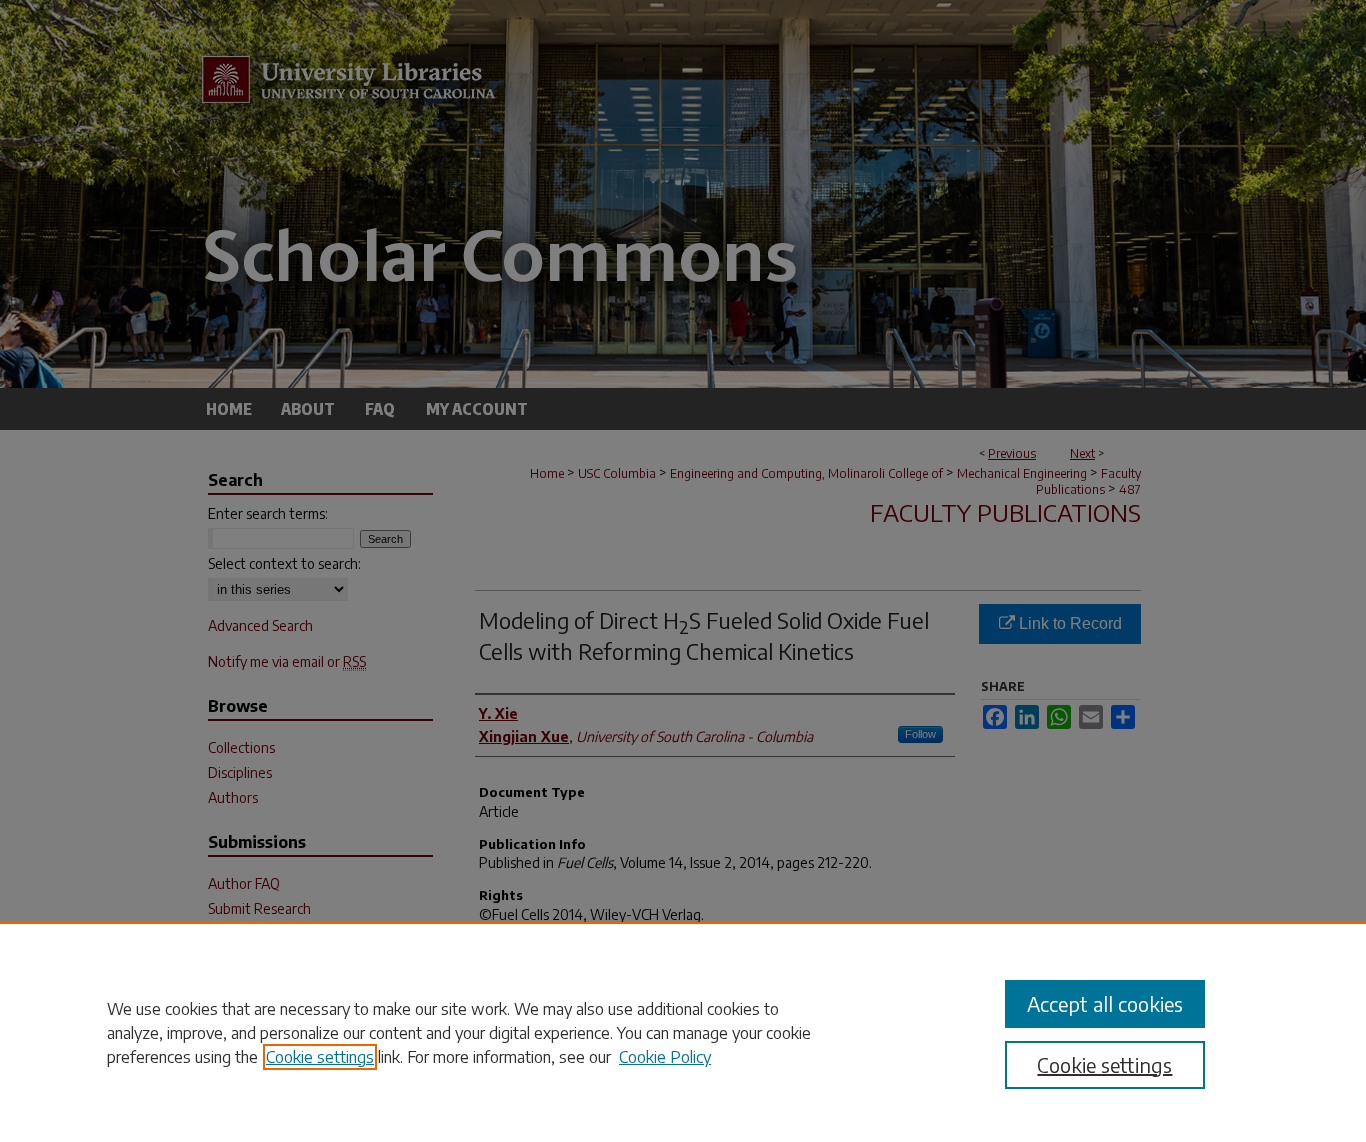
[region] (683, 1032)
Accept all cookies (1105, 1003)
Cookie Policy (665, 1057)
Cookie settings (320, 1057)
